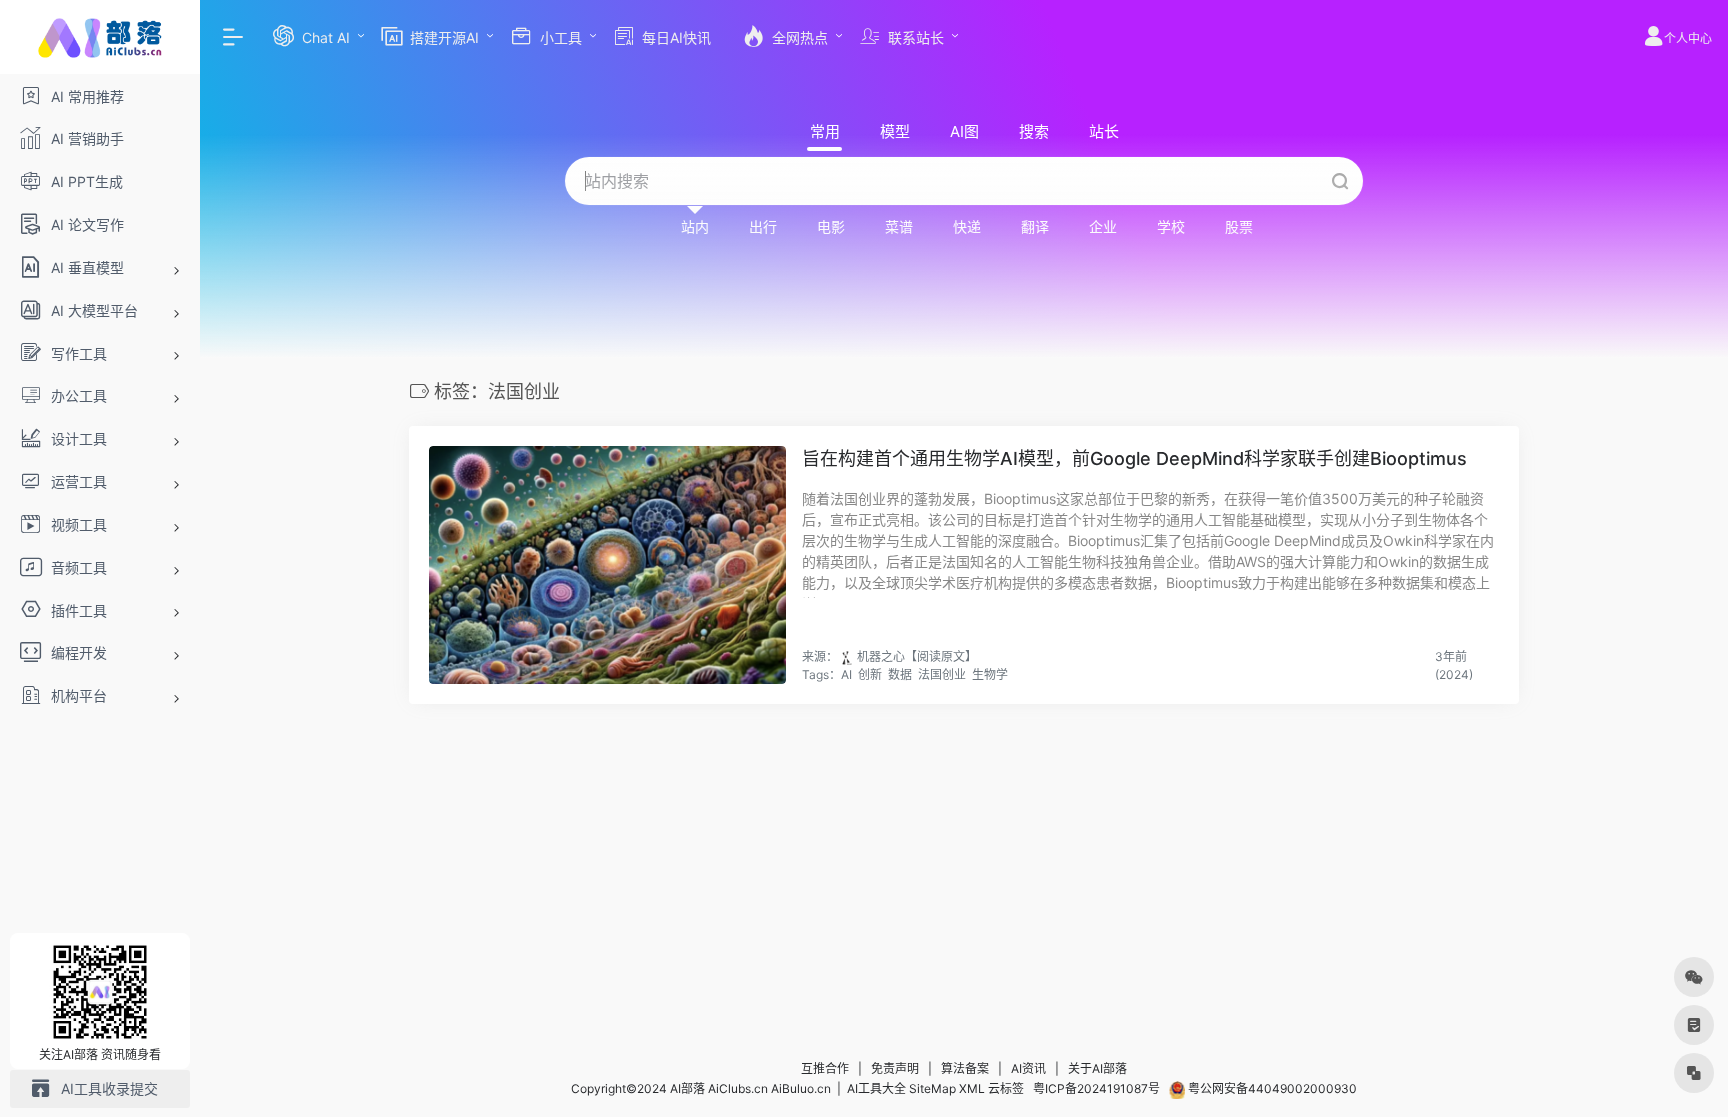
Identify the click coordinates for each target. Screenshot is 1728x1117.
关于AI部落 (1097, 1068)
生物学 (990, 674)
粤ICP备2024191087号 (1096, 1088)
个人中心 (1688, 38)
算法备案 (965, 1068)
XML (972, 1088)
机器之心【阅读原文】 (917, 656)
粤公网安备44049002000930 (1271, 1088)
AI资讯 (1028, 1068)
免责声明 (895, 1068)
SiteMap (932, 1088)
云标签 (1006, 1088)
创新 (870, 674)
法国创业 (942, 674)
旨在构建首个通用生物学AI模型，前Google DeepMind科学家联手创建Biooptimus (1134, 458)
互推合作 (825, 1068)
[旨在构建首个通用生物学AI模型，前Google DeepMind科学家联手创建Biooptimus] (607, 565)
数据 (900, 674)
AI (846, 674)
